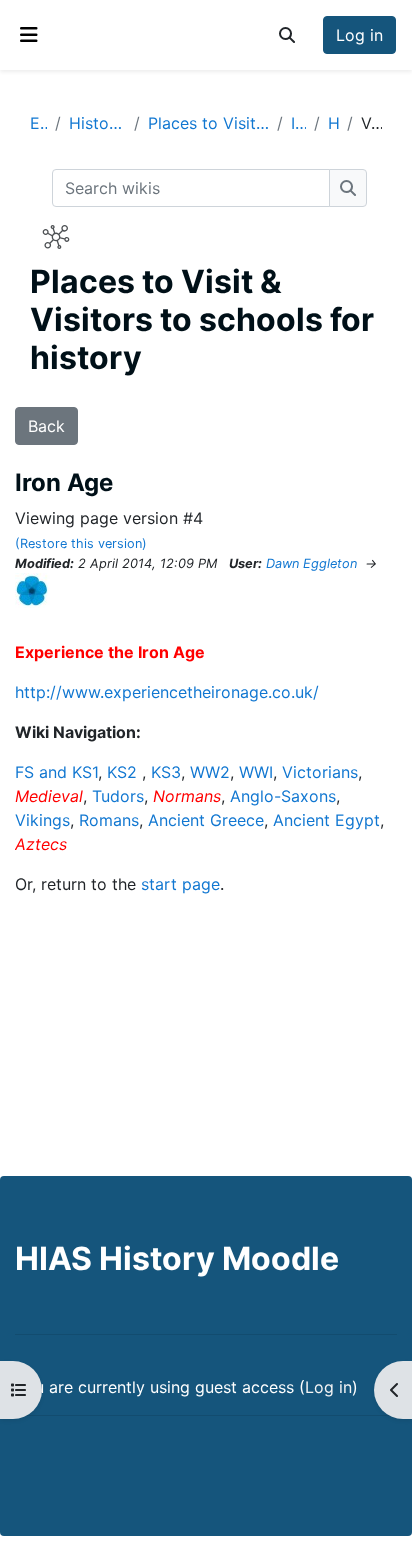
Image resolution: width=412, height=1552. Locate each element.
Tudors (118, 796)
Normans (187, 796)
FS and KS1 (56, 772)
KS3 (166, 772)
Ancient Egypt (326, 820)
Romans (109, 820)
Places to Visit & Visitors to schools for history (208, 123)
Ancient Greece (206, 820)
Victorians (320, 772)
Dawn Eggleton (311, 563)
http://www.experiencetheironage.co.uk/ (167, 692)
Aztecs (41, 844)
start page (180, 884)
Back (46, 426)
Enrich (38, 123)
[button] (287, 35)
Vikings (42, 820)
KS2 (122, 772)
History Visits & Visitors (97, 123)
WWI (256, 772)
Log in (359, 35)
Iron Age (298, 123)
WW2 (210, 772)
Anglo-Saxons (283, 796)
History (333, 123)
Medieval (49, 796)
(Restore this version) (81, 543)
